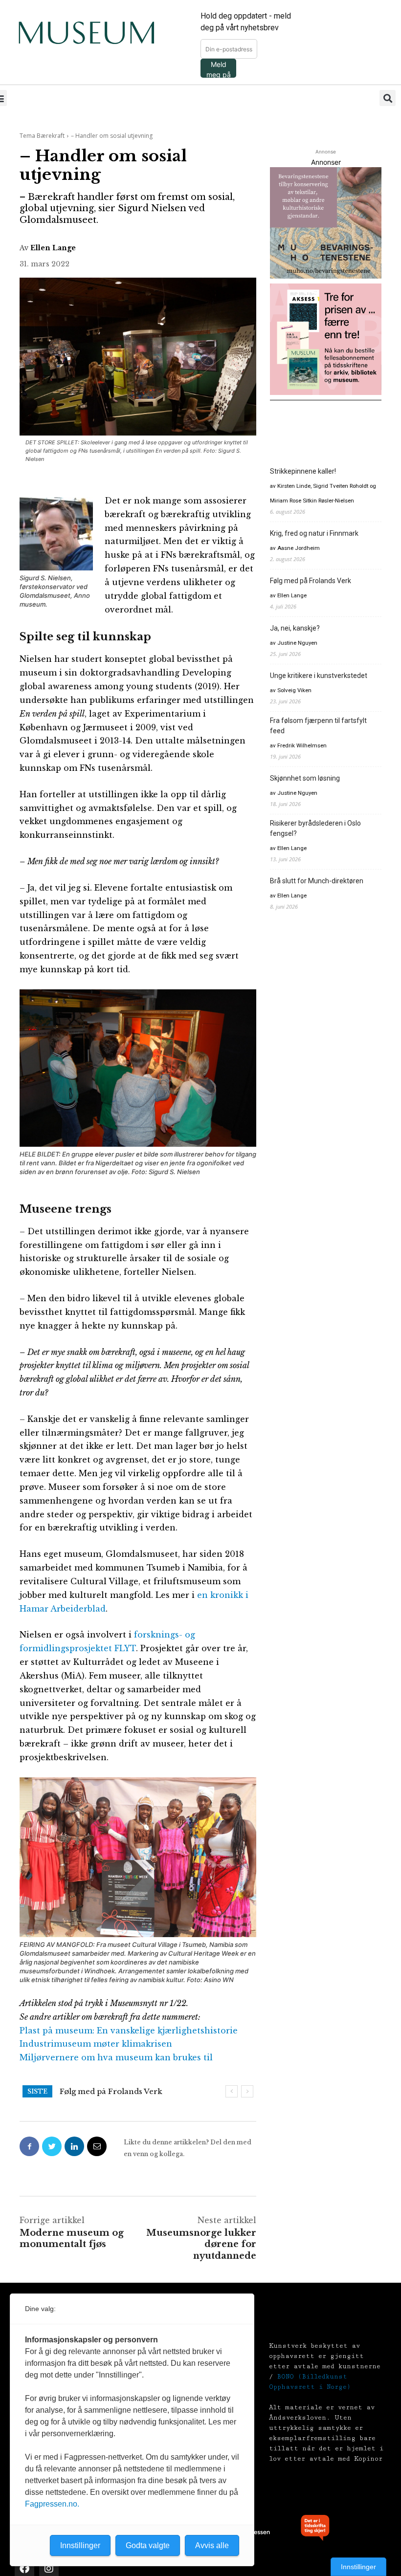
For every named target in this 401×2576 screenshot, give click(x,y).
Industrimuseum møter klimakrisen (96, 2044)
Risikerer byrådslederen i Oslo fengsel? (315, 828)
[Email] (97, 2146)
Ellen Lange (53, 248)
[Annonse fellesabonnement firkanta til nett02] (326, 339)
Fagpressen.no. (52, 2504)
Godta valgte (148, 2545)
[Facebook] (29, 2146)
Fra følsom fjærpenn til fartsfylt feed (318, 726)
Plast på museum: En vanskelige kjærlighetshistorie (129, 2030)
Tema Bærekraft (42, 136)
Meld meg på (219, 69)
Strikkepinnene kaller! (303, 471)
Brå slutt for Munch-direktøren (317, 881)
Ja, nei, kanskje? (90, 2091)
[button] (388, 98)
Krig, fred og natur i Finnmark (314, 533)
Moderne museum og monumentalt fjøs (72, 2238)
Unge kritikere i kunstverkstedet (319, 676)
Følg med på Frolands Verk (311, 581)
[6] (326, 223)
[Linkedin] (74, 2146)
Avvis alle (212, 2545)
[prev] (232, 2091)
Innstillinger (358, 2567)
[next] (247, 2091)
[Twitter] (52, 2146)
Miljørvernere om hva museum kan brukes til (116, 2057)
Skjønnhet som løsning (305, 778)
